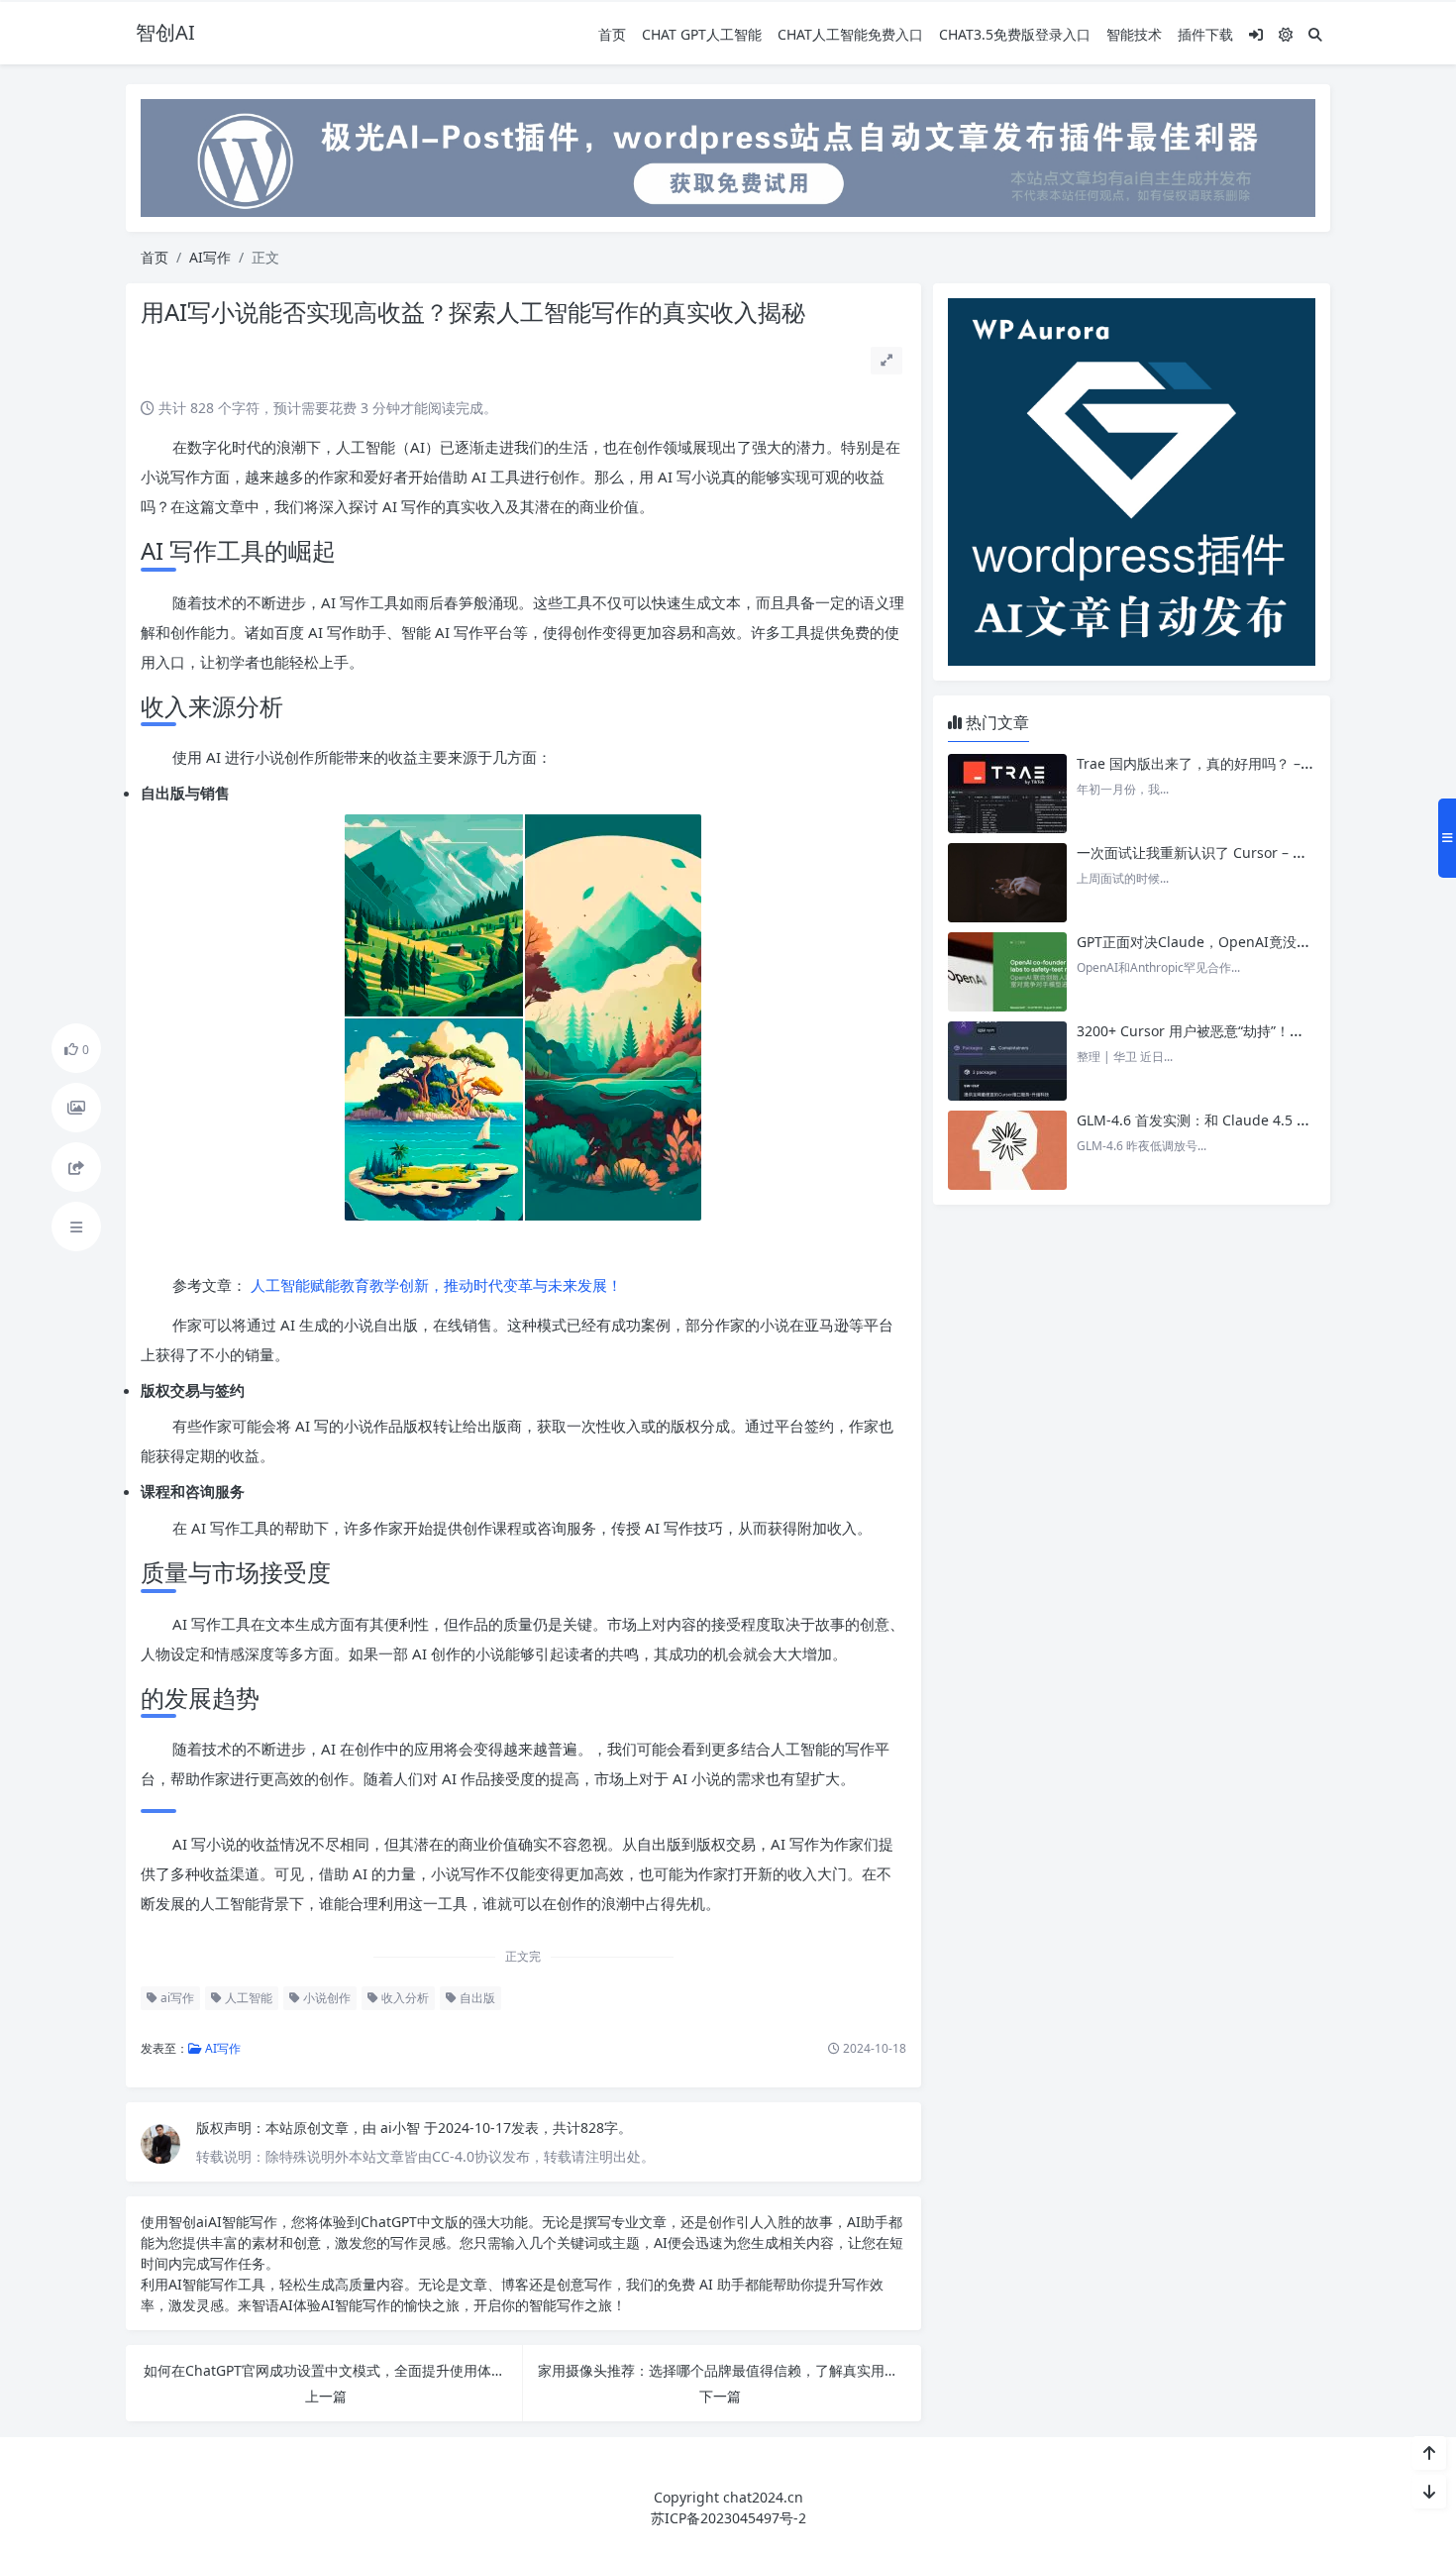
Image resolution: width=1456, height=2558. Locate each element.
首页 (612, 34)
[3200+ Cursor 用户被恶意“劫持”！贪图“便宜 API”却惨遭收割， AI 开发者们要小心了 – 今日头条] (1007, 1061)
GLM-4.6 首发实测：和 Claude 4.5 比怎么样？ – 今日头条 (1256, 1120)
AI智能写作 (243, 2222)
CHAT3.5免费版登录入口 (1015, 34)
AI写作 (210, 257)
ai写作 (176, 1998)
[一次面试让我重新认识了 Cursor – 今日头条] (1007, 883)
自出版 (476, 1998)
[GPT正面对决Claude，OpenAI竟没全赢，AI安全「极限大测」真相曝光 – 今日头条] (1007, 972)
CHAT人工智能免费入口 (850, 34)
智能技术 (1134, 34)
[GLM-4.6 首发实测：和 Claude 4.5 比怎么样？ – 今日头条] (1007, 1150)
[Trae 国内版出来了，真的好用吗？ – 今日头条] (1007, 794)
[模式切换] (1286, 34)
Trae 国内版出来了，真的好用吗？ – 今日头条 (1218, 763)
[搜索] (1315, 34)
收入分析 (404, 1998)
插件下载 (1205, 34)
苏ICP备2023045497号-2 (728, 2518)
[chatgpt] (728, 156)
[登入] (1256, 34)
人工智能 (247, 1998)
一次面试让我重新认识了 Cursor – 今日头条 (1212, 853)
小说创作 (325, 1998)
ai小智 (402, 2128)
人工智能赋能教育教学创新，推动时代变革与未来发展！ (434, 1285)
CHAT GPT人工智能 (702, 34)
